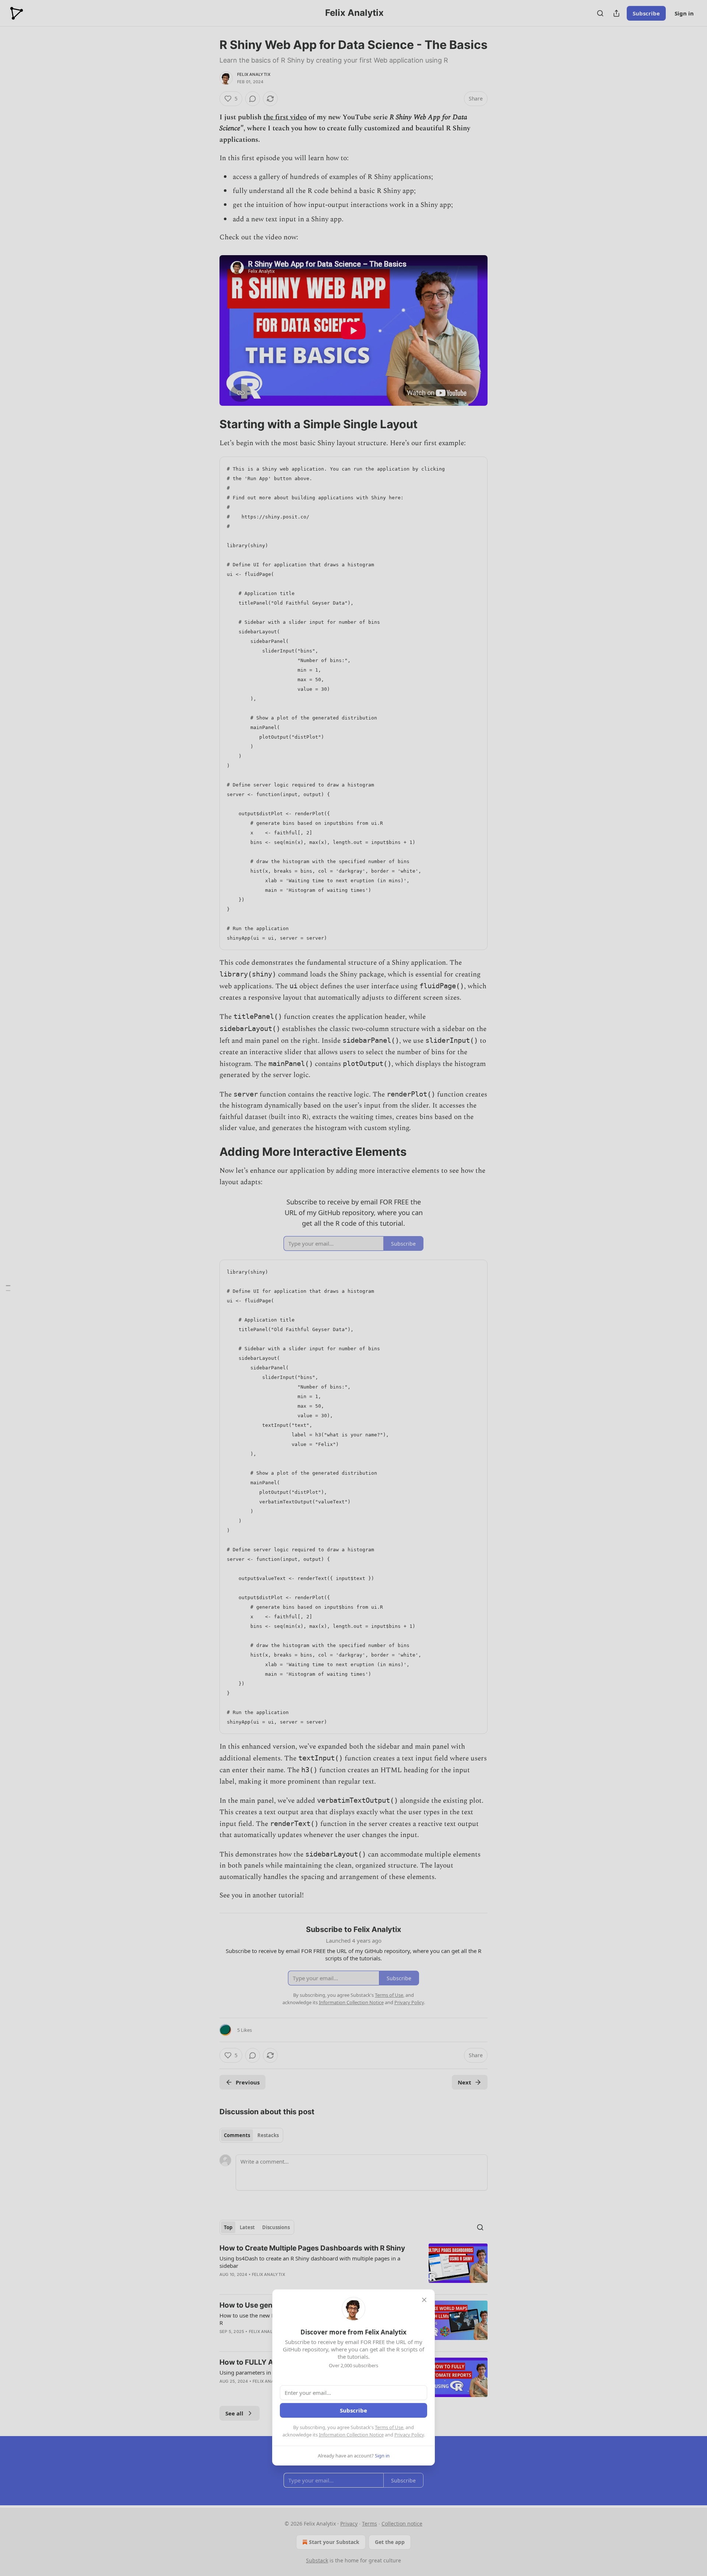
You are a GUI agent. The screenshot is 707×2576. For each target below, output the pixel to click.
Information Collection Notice (351, 2435)
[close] (424, 2300)
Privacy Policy (409, 2435)
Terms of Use (389, 2427)
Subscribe (353, 2410)
